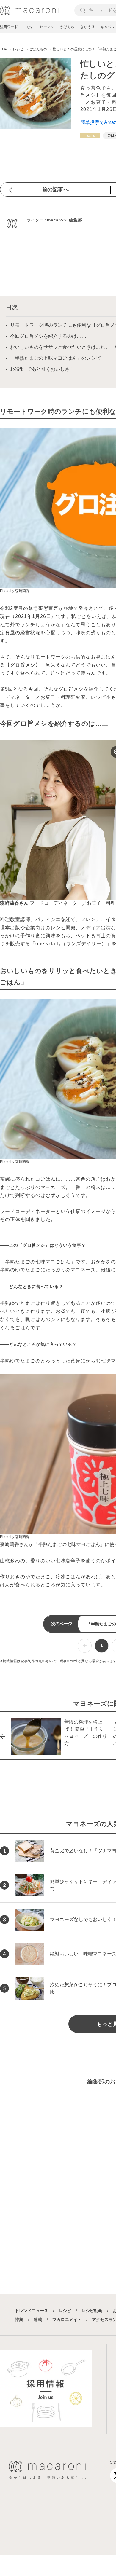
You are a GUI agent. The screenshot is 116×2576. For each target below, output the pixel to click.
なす (30, 27)
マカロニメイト (67, 2320)
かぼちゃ (67, 27)
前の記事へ (55, 189)
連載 (38, 2320)
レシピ (65, 2311)
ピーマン (47, 27)
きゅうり (87, 27)
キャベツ (108, 27)
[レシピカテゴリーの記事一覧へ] (90, 136)
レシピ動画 (92, 2311)
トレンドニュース (32, 2311)
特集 (19, 2320)
